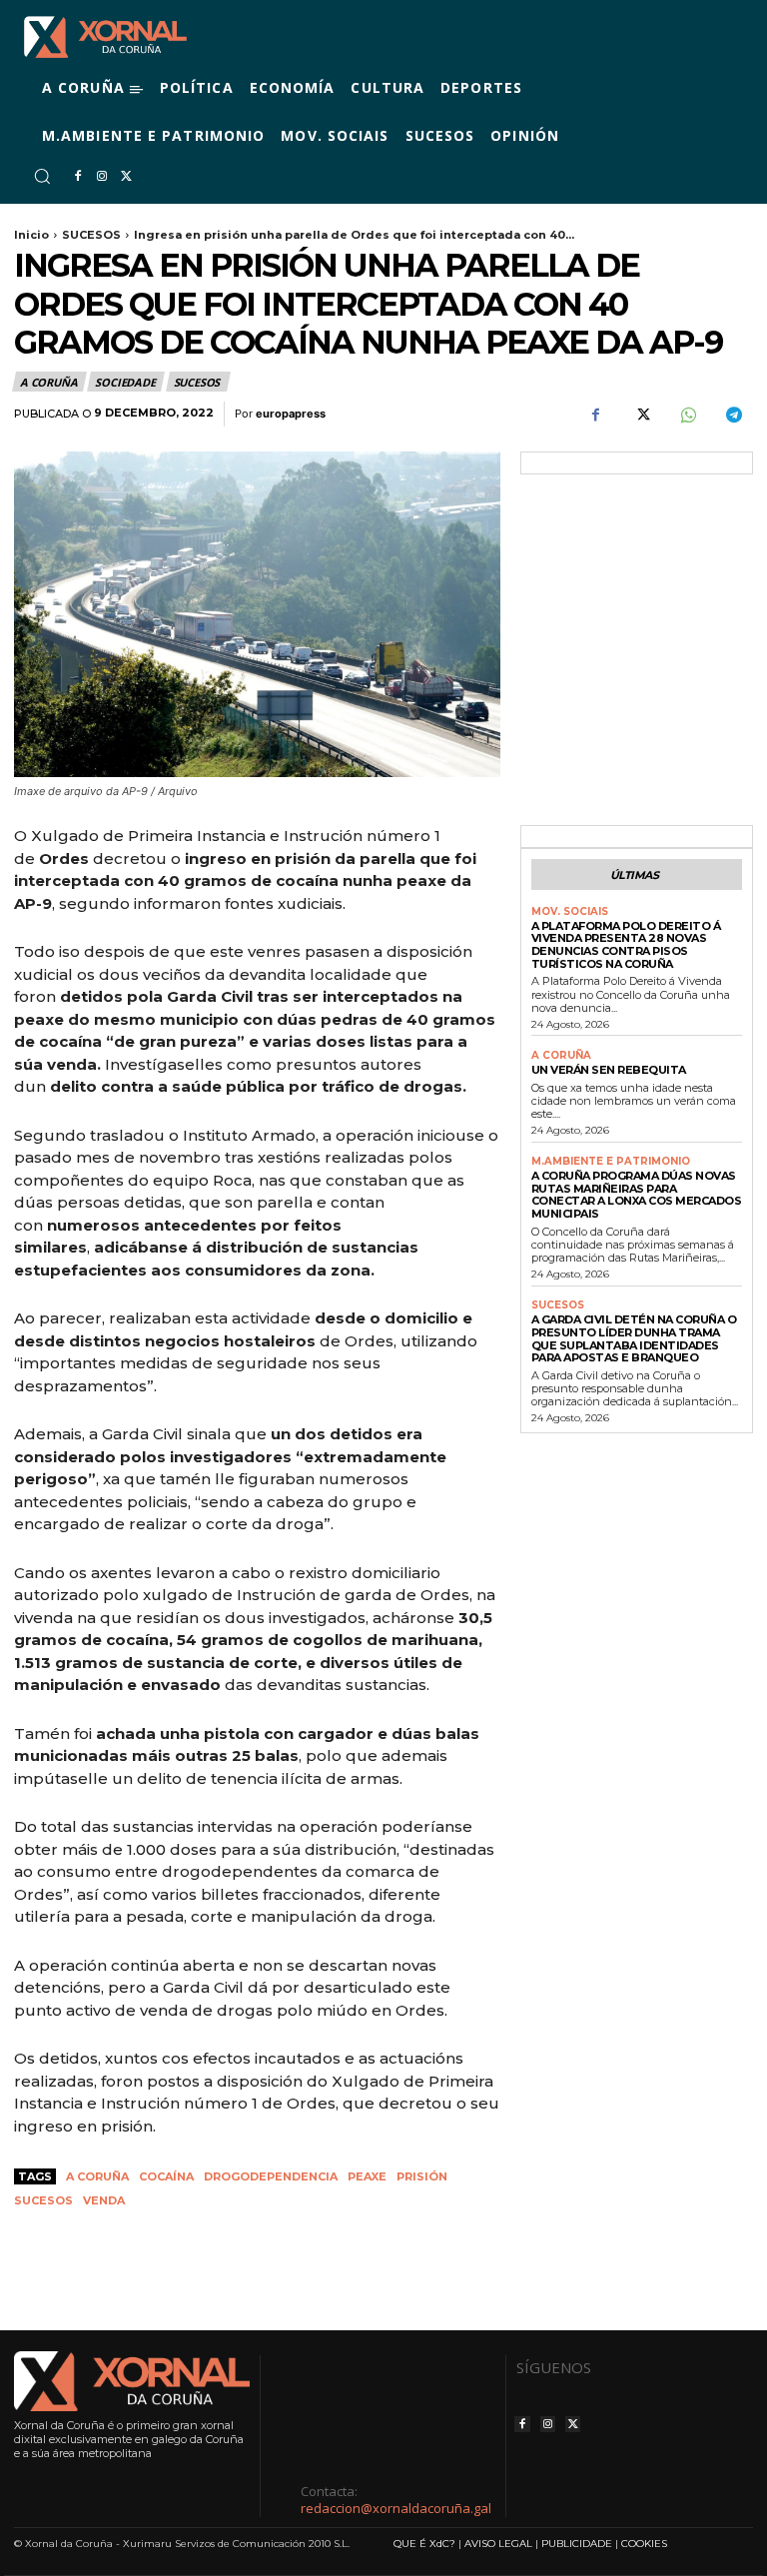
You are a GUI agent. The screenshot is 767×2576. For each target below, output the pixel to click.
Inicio (31, 235)
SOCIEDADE (125, 382)
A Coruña (97, 2176)
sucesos (43, 2200)
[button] (42, 176)
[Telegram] (733, 415)
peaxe (367, 2176)
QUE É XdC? (424, 2544)
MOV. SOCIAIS (570, 912)
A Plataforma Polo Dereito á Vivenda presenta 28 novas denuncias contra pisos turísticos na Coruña (626, 945)
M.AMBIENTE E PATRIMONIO (611, 1162)
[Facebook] (78, 177)
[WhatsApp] (687, 415)
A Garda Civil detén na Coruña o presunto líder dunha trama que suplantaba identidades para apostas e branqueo (634, 1338)
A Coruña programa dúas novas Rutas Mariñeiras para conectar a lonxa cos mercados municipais (637, 1195)
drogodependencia (271, 2176)
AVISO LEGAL (498, 2544)
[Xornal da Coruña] (105, 37)
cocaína (166, 2176)
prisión (422, 2176)
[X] (126, 177)
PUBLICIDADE (577, 2544)
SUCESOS (91, 235)
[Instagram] (102, 177)
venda (104, 2200)
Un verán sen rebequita (609, 1070)
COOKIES (644, 2544)
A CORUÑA (48, 382)
